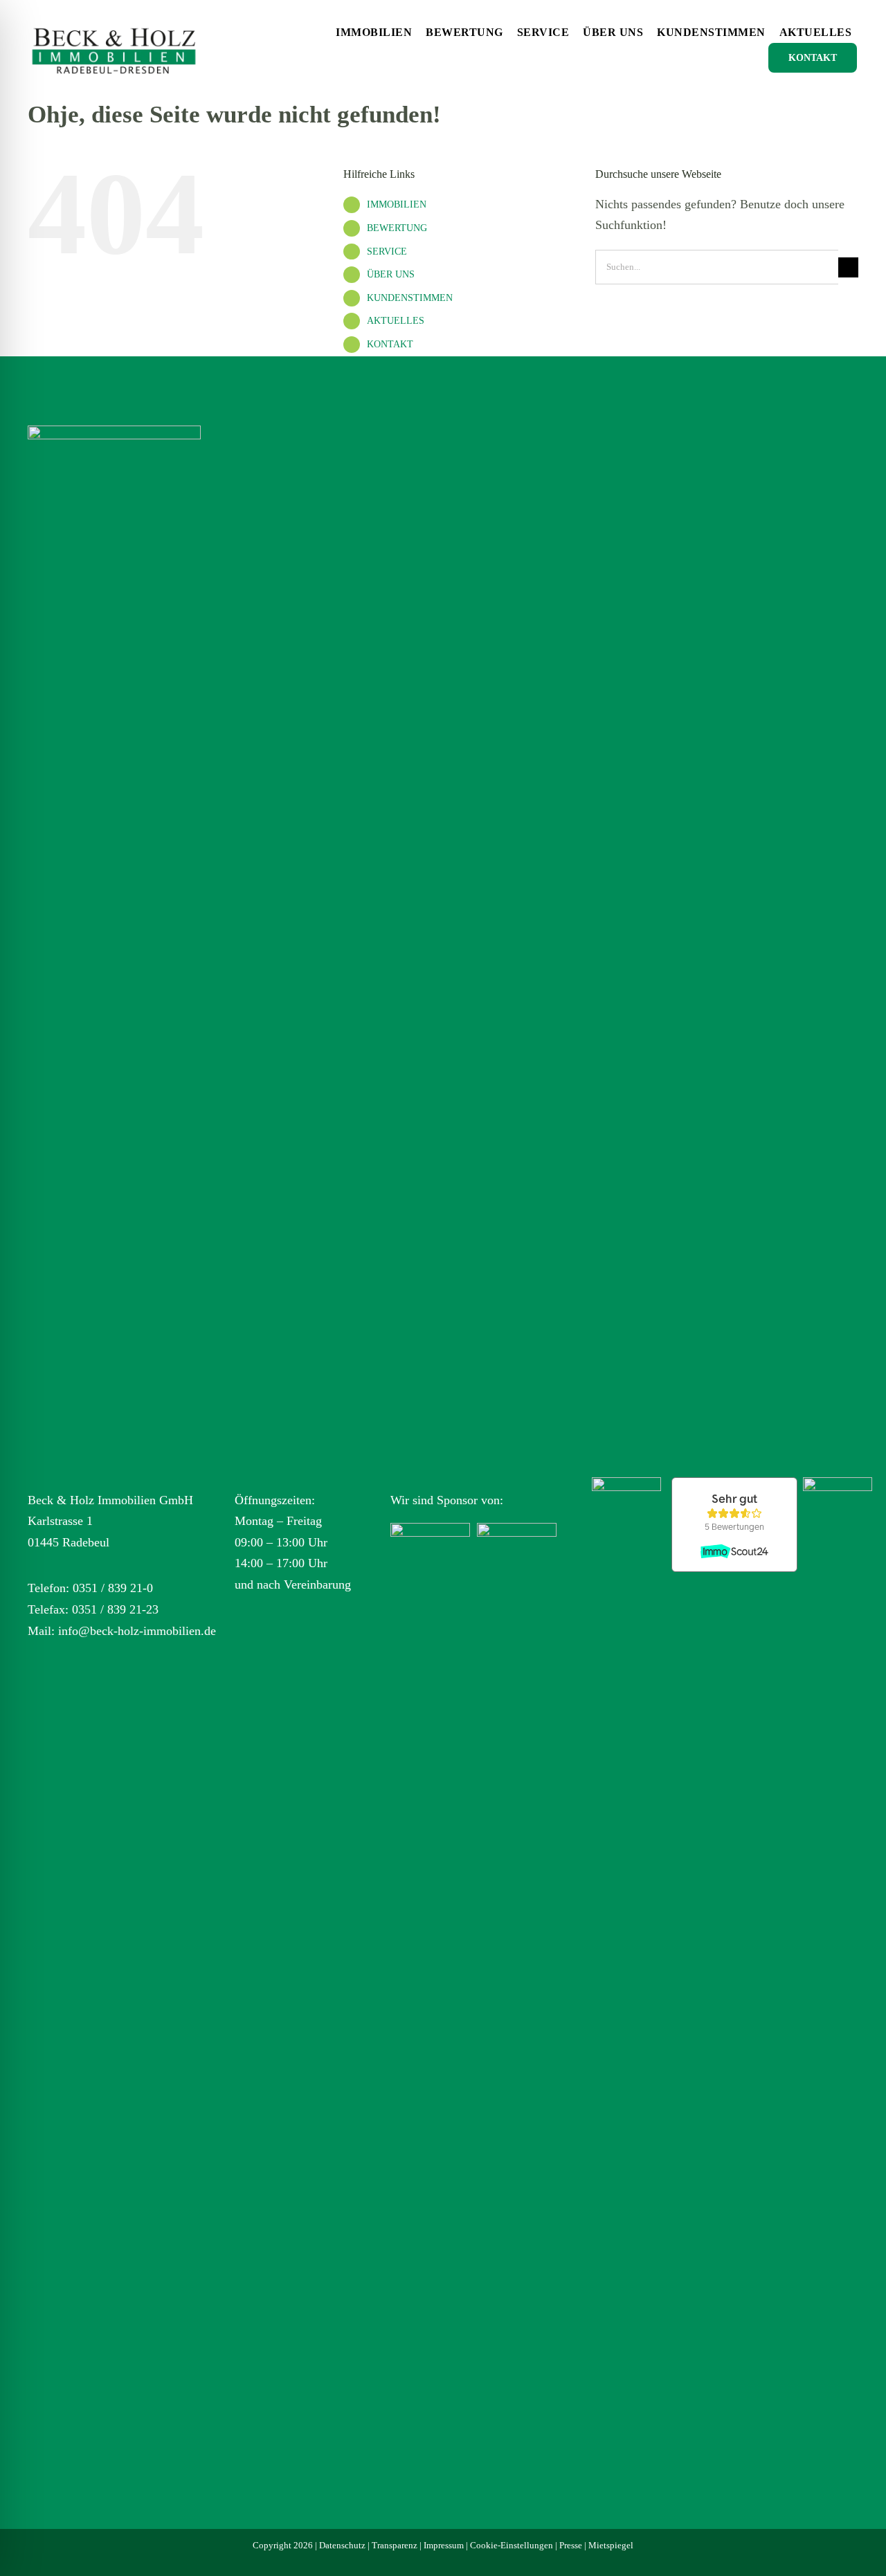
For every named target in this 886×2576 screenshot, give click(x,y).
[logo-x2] (114, 20)
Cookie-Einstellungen (512, 2545)
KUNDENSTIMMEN (410, 298)
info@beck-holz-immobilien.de (137, 1631)
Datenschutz (342, 2545)
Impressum (444, 2545)
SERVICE (387, 252)
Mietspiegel (611, 2545)
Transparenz (395, 2545)
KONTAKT (390, 344)
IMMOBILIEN (397, 204)
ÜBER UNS (391, 274)
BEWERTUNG (397, 228)
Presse (571, 2545)
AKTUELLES (396, 321)
